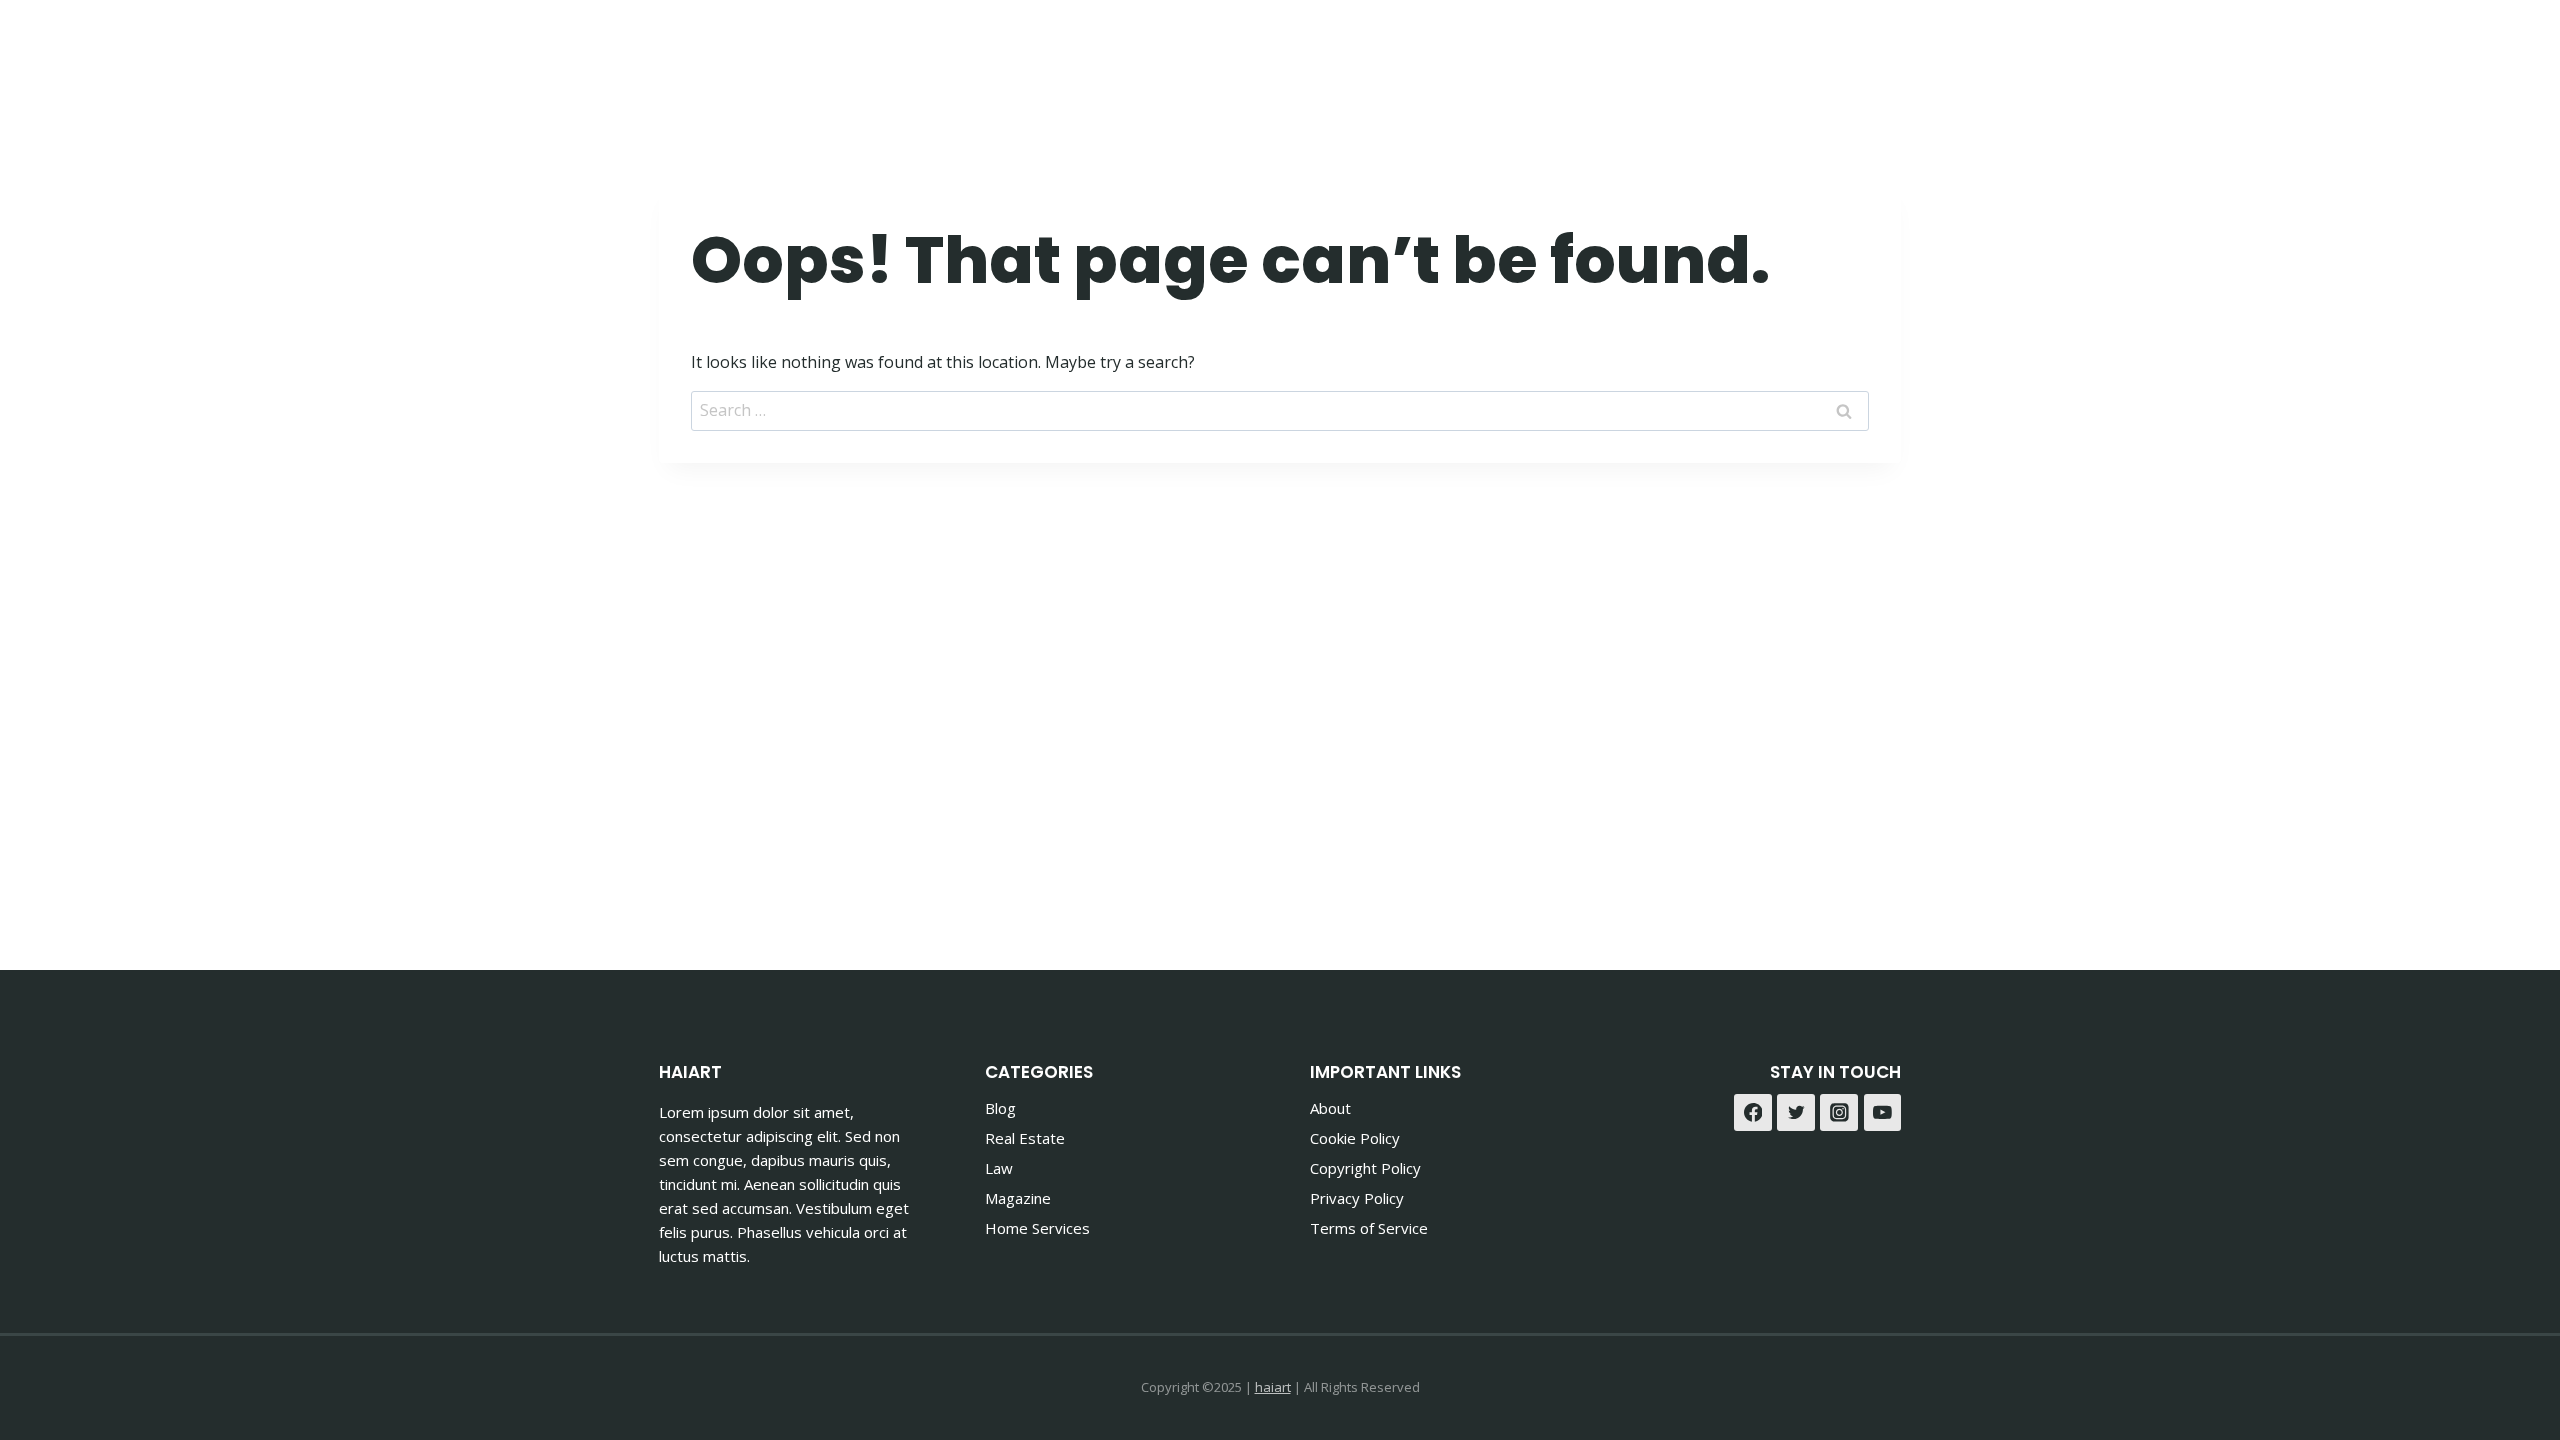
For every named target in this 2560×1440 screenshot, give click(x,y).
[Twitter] (1796, 1113)
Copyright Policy (1365, 1168)
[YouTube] (1883, 1113)
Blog (1000, 1108)
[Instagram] (1878, 50)
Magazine (1018, 1198)
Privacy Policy (1357, 1198)
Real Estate (1025, 1138)
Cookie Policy (1355, 1138)
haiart (1273, 1387)
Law (999, 1168)
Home (1319, 50)
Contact (1728, 50)
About (1330, 1108)
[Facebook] (1828, 50)
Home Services (1037, 1228)
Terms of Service (1369, 1228)
